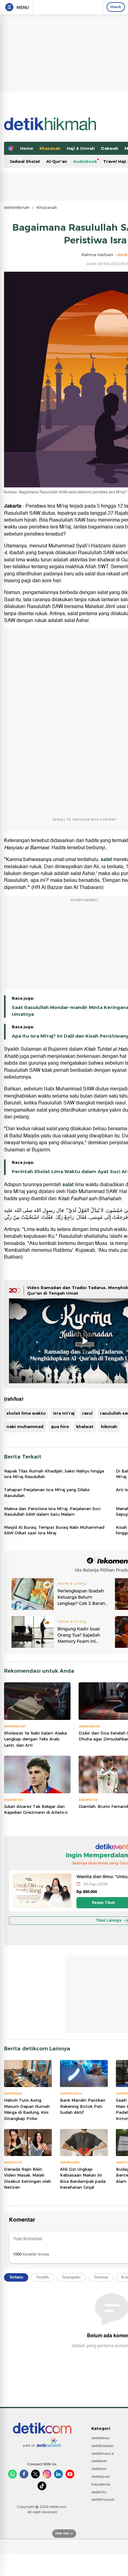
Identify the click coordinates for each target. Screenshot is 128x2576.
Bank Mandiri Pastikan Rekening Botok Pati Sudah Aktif (83, 2106)
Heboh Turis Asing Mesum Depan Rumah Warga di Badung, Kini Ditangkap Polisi (27, 2109)
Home (27, 148)
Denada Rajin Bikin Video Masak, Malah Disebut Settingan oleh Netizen (27, 2178)
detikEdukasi (103, 2446)
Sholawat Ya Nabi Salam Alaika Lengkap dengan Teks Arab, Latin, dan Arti (35, 1739)
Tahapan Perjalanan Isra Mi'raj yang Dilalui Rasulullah (47, 1492)
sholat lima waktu (26, 1413)
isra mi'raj (64, 1413)
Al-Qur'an (57, 161)
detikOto (99, 2492)
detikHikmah (17, 207)
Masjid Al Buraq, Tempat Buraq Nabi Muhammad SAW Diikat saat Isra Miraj (54, 1530)
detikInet (99, 2461)
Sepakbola (101, 2484)
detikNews (101, 2438)
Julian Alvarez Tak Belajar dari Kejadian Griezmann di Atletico (36, 1809)
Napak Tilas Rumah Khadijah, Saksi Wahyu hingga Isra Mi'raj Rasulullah (54, 1474)
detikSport (101, 2477)
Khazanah (50, 148)
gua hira (60, 1426)
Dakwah (110, 148)
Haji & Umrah (81, 148)
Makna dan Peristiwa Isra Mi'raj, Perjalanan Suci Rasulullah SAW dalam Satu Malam (52, 1511)
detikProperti (103, 2500)
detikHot (99, 2469)
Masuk (116, 7)
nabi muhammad (25, 1426)
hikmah (109, 1426)
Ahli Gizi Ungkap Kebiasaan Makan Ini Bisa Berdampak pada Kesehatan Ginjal (83, 2178)
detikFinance (103, 2454)
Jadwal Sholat (25, 161)
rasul (87, 1413)
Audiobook (85, 161)
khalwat (85, 1426)
